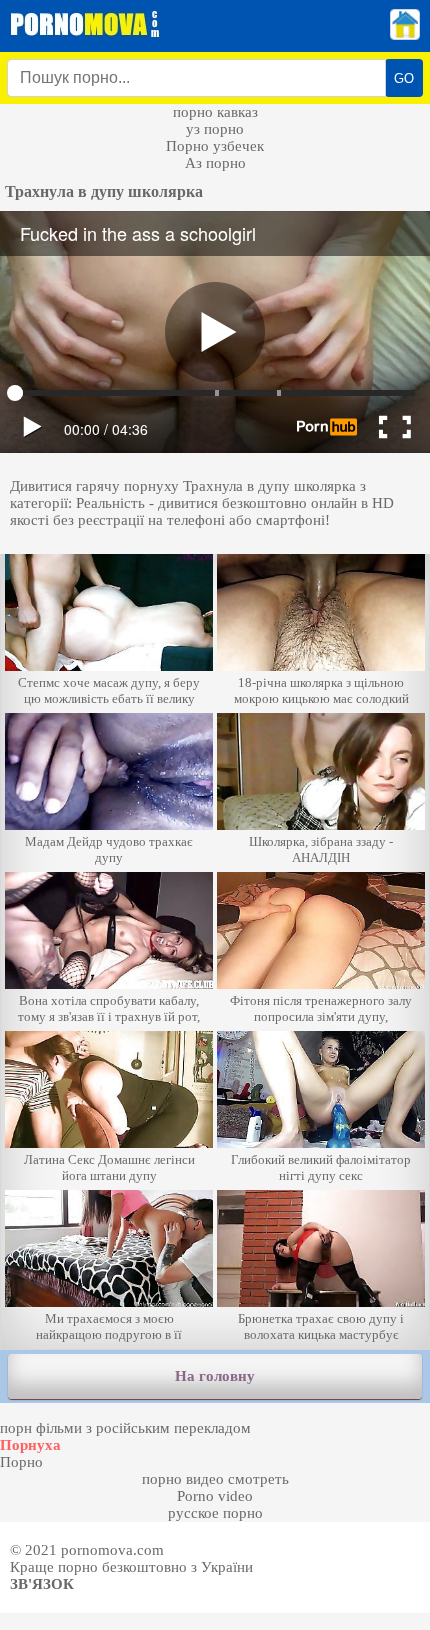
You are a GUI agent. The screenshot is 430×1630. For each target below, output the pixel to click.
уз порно (215, 129)
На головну (215, 1376)
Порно (21, 1462)
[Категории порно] (405, 35)
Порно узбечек (215, 146)
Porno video (215, 1496)
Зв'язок (42, 1584)
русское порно (215, 1513)
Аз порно (215, 163)
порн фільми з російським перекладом (125, 1428)
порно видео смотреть (215, 1479)
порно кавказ (215, 112)
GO (404, 78)
